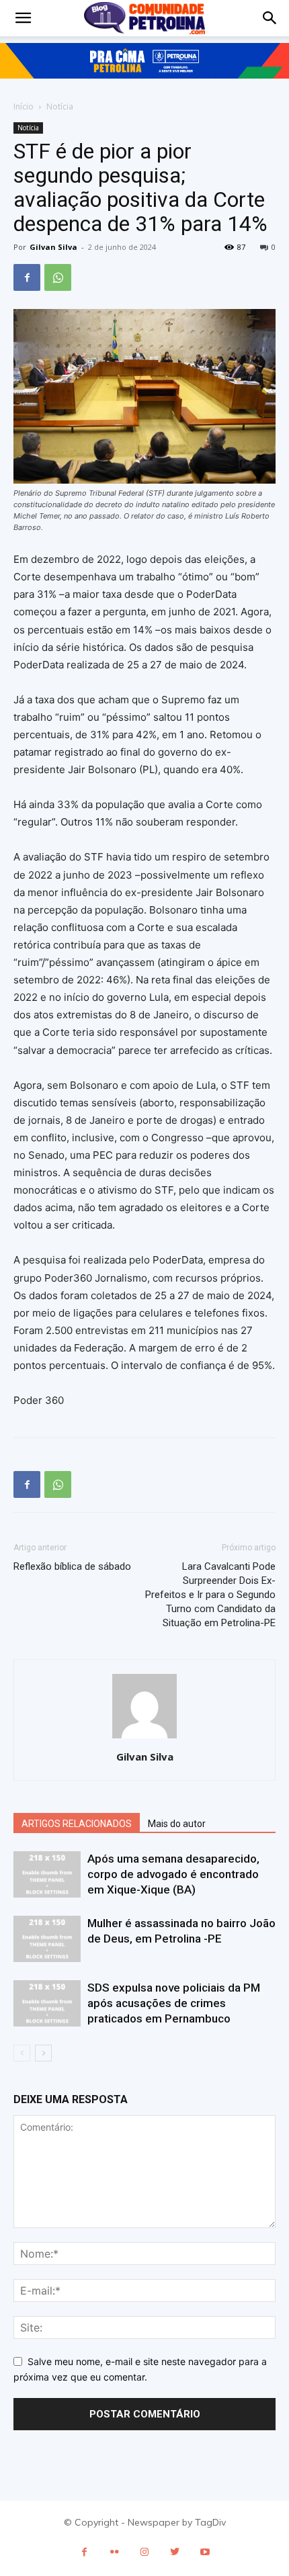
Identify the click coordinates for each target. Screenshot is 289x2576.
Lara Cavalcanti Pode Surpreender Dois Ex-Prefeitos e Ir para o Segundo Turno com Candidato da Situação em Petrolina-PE (210, 1595)
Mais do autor (177, 1824)
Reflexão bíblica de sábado (72, 1566)
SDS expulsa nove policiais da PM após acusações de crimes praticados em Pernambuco (174, 2003)
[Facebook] (27, 277)
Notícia (60, 106)
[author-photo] (144, 1738)
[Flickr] (115, 2552)
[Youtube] (205, 2552)
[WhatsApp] (58, 277)
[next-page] (43, 2053)
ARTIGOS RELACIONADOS (77, 1824)
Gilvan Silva (53, 247)
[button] (270, 18)
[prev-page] (22, 2053)
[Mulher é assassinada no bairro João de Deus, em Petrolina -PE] (47, 1939)
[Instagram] (145, 2552)
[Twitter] (175, 2552)
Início (24, 106)
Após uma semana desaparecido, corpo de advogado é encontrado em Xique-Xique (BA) (173, 1874)
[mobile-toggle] (23, 18)
